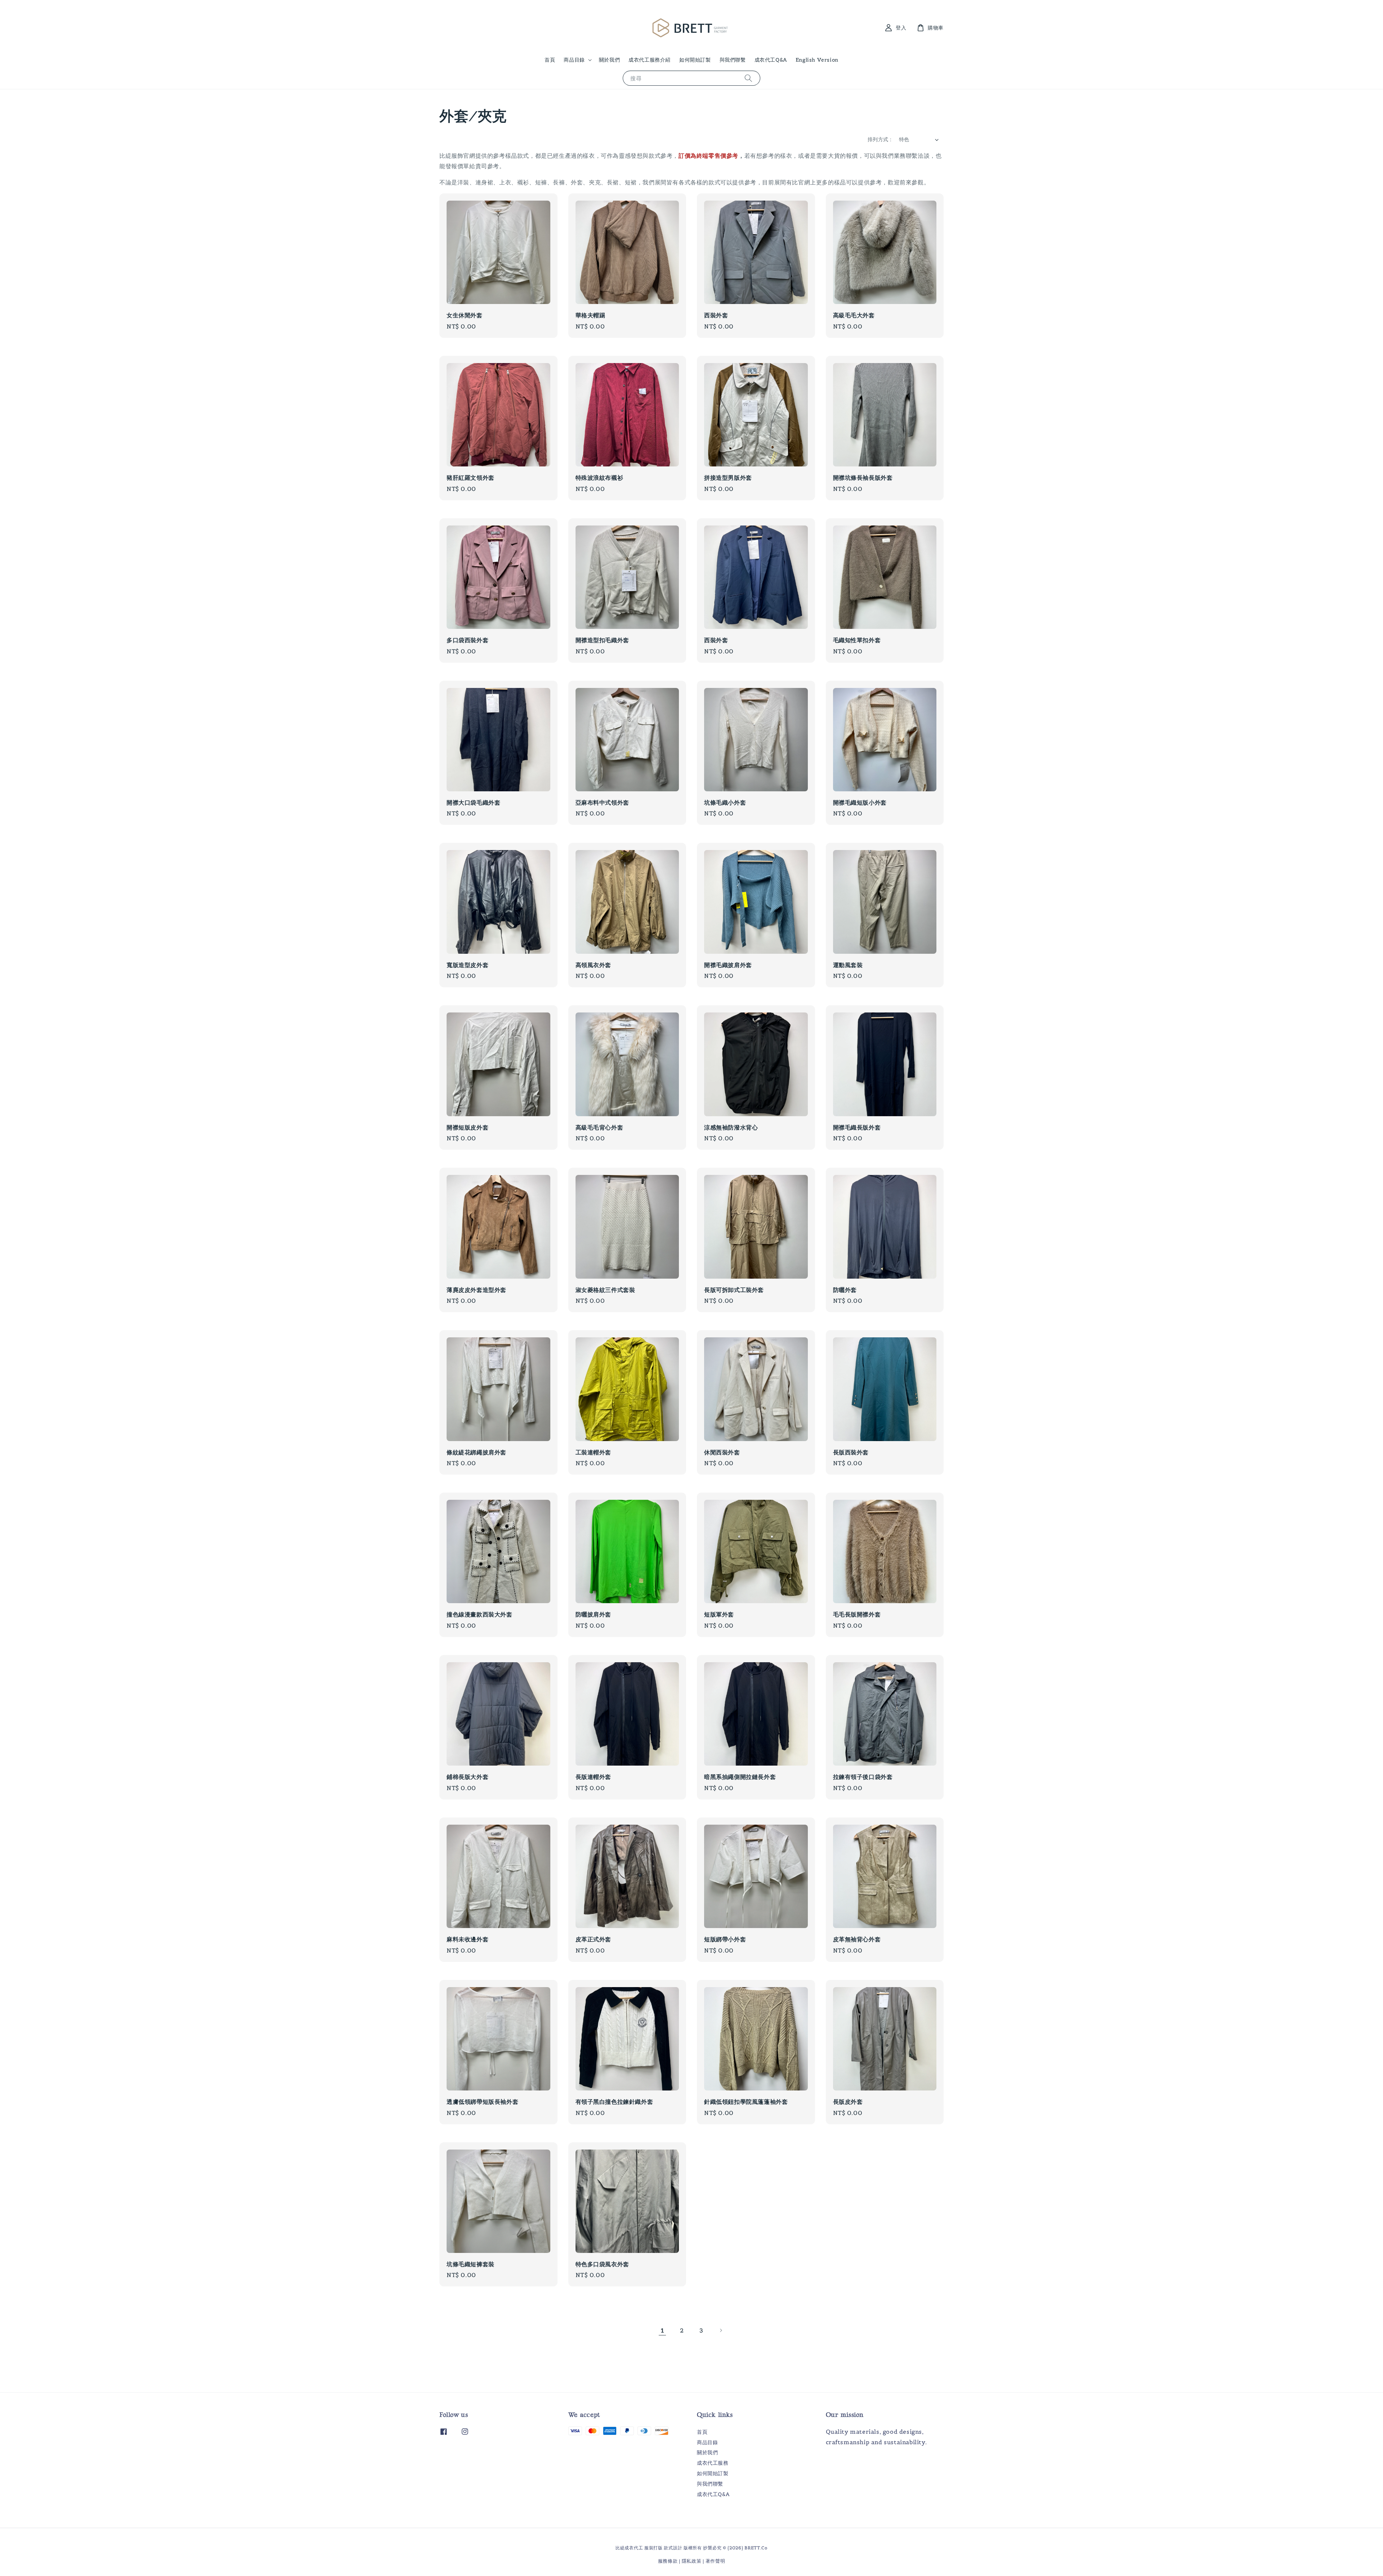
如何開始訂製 (695, 60)
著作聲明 (715, 2561)
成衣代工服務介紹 (650, 60)
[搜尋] (748, 78)
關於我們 (609, 60)
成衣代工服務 (713, 2463)
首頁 (550, 60)
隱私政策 (692, 2561)
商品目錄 (574, 60)
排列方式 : (880, 139)
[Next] (721, 2330)
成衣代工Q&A (771, 60)
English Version (817, 60)
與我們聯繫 (733, 60)
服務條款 (668, 2561)
